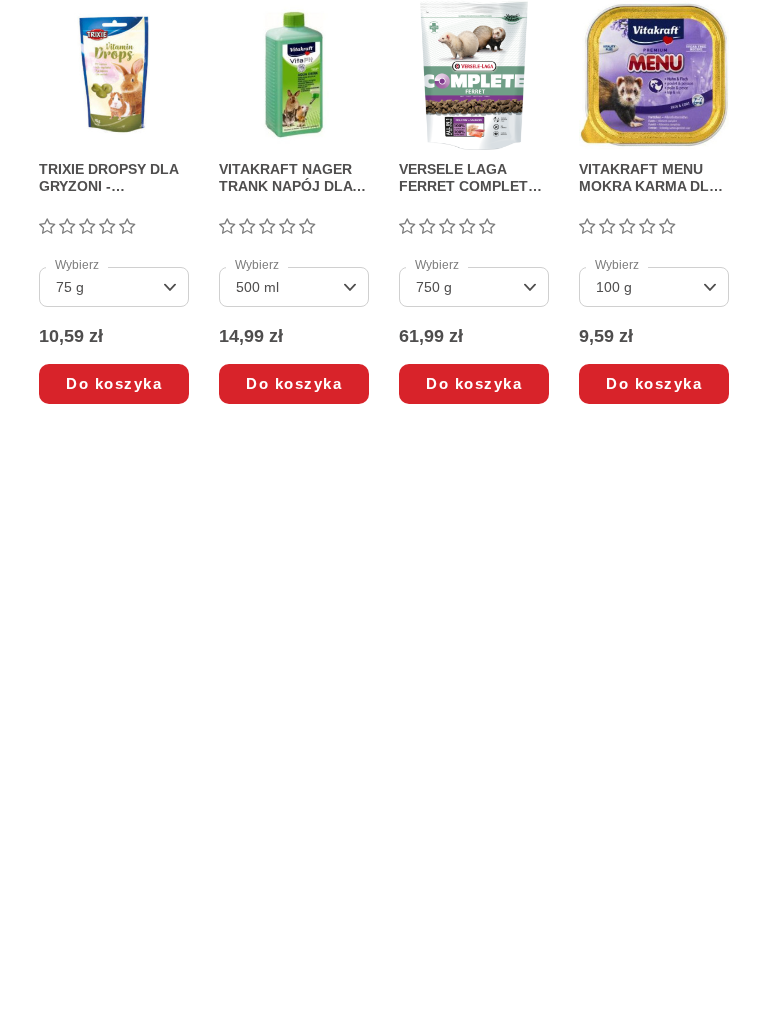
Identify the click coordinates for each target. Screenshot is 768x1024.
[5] (127, 227)
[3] (87, 227)
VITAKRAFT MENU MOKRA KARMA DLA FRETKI (648, 178)
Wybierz (77, 265)
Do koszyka (114, 383)
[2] (67, 227)
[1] (47, 227)
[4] (107, 227)
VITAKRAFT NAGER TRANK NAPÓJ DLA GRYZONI (285, 178)
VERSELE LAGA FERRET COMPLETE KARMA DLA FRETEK (470, 178)
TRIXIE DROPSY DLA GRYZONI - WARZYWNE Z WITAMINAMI (108, 178)
